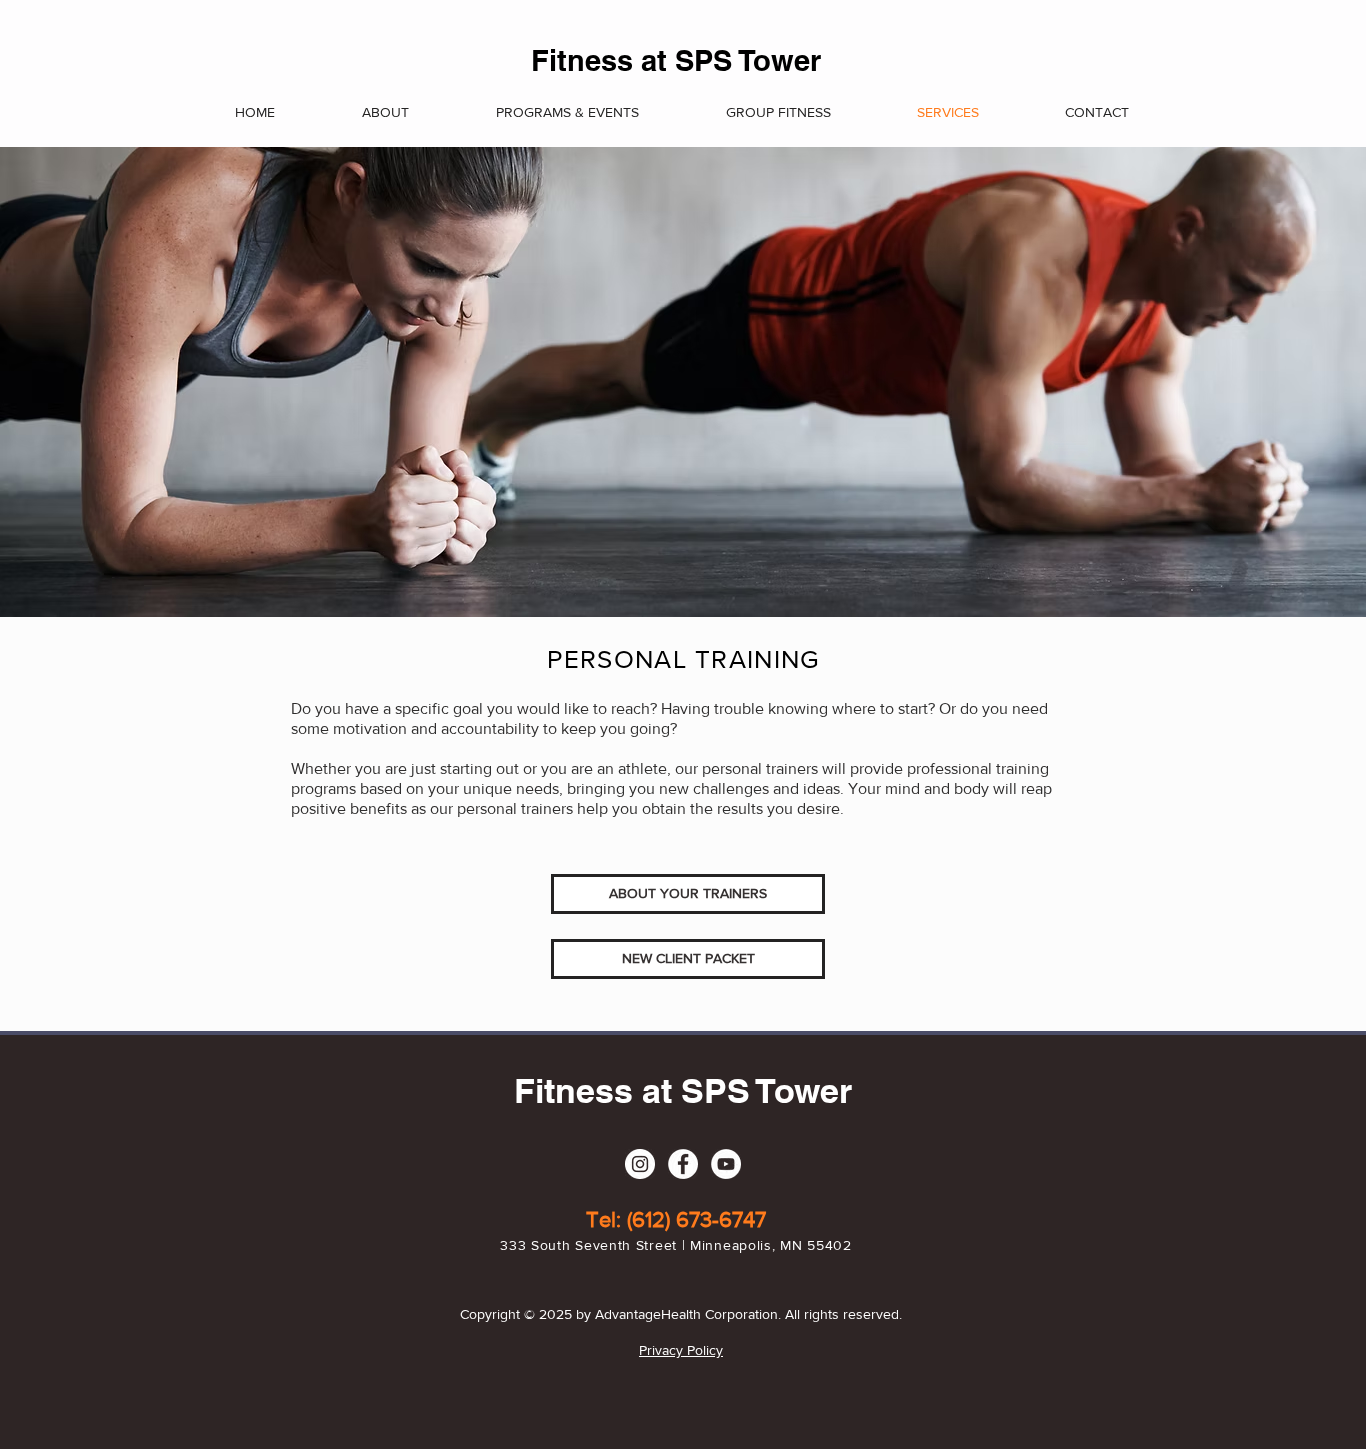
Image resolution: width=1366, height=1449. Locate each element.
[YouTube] (726, 1164)
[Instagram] (640, 1164)
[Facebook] (683, 1164)
